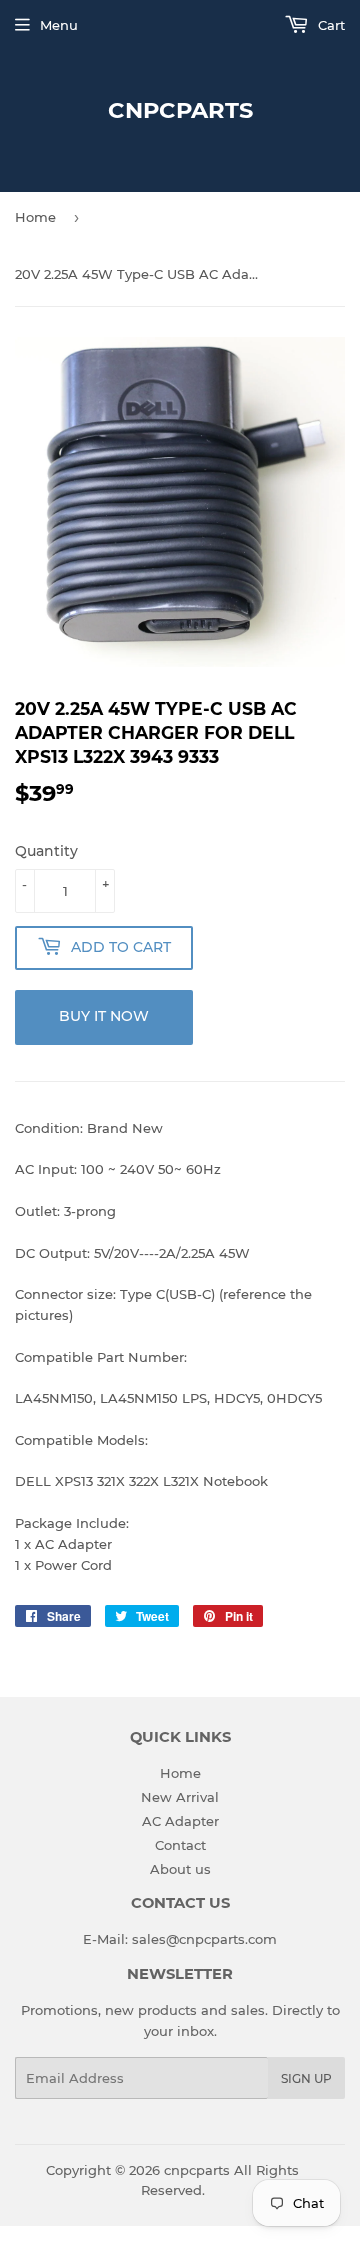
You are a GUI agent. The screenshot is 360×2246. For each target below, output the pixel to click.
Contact (180, 1845)
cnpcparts (180, 110)
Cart (329, 25)
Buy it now (104, 1016)
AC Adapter (180, 1821)
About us (180, 1869)
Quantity (46, 851)
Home (35, 217)
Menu (59, 25)
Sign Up (306, 2078)
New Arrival (180, 1797)
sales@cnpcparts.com (204, 1939)
